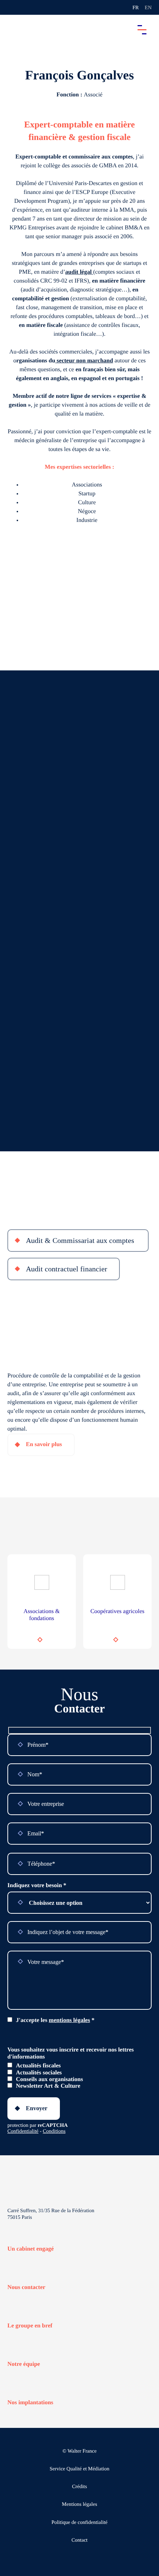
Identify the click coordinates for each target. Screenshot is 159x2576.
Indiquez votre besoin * (37, 1885)
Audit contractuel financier (67, 1269)
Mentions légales (79, 2505)
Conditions (54, 2131)
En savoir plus (44, 1444)
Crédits (79, 2487)
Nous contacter (26, 2287)
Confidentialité (23, 2131)
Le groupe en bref (30, 2326)
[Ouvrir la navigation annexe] (12, 7)
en (148, 8)
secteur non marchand (84, 361)
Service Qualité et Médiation (79, 2469)
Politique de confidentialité (79, 2523)
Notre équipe (24, 2364)
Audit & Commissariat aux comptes (81, 1240)
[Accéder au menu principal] (142, 30)
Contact (79, 2540)
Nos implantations (30, 2403)
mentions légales (70, 2020)
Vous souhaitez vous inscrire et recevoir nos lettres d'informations (71, 2053)
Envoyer (37, 2108)
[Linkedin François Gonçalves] (79, 107)
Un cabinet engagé (31, 2249)
